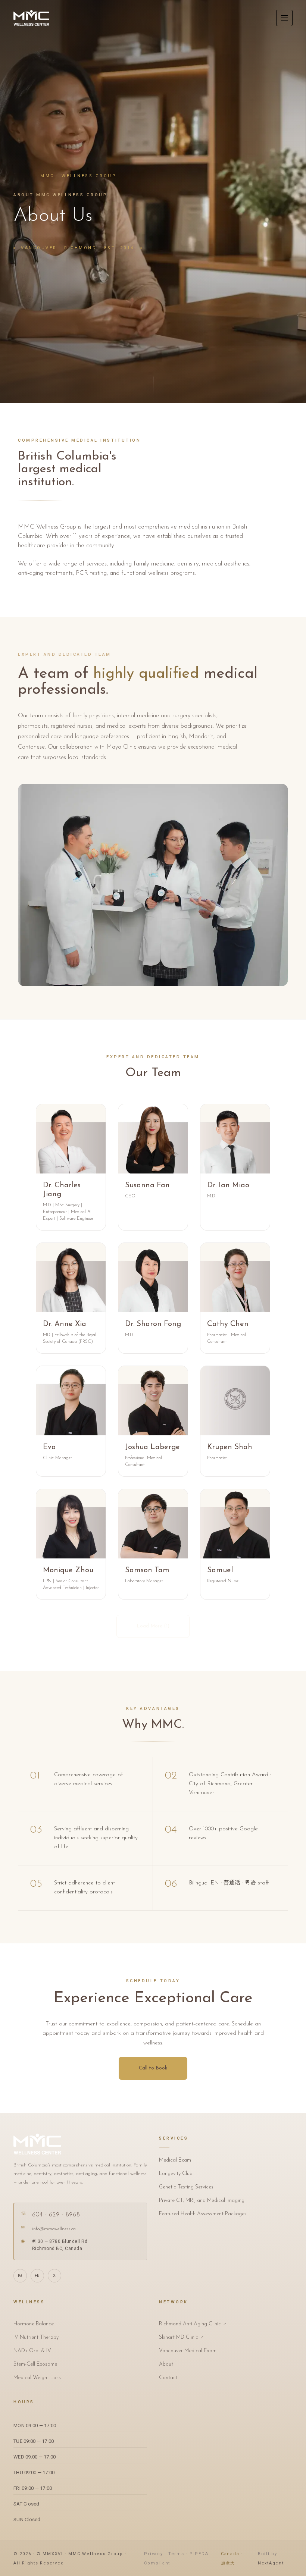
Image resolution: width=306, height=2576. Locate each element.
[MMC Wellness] (31, 18)
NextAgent (271, 2563)
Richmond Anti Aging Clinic (193, 2324)
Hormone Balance (34, 2324)
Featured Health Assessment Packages (203, 2214)
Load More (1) (153, 1626)
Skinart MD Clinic (181, 2337)
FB (37, 2276)
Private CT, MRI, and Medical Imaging (202, 2201)
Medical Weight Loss (37, 2378)
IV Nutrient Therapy (36, 2337)
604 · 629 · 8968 (56, 2215)
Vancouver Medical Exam (188, 2351)
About (166, 2364)
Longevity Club (176, 2174)
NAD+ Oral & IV (32, 2351)
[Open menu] (284, 18)
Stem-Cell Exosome (35, 2364)
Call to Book (153, 2068)
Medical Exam (175, 2160)
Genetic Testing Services (186, 2187)
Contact (168, 2378)
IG (20, 2276)
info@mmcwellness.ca (54, 2229)
